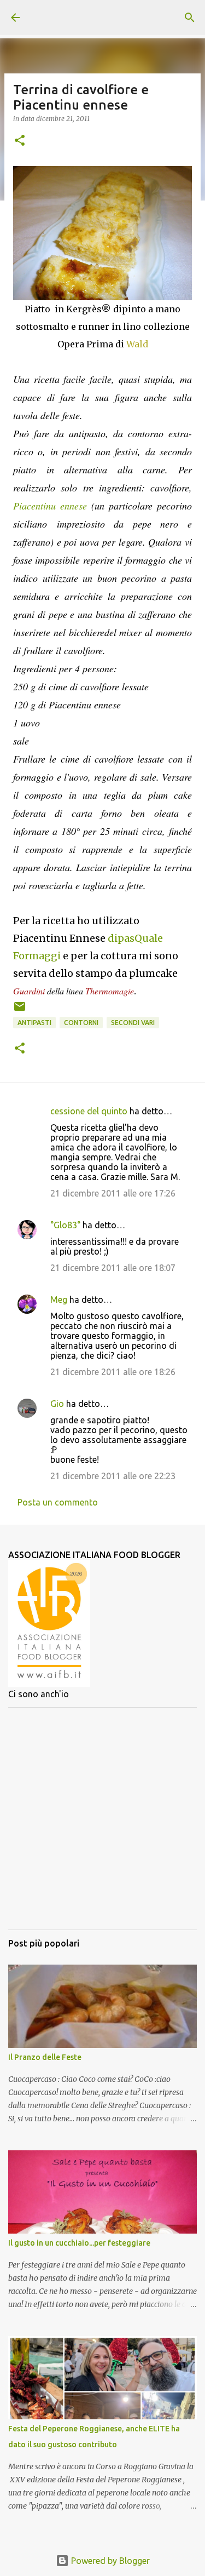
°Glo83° (65, 1225)
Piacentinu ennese (50, 506)
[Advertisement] (102, 1819)
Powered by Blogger (109, 2561)
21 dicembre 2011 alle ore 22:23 (113, 1476)
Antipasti (34, 1023)
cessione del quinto (89, 1111)
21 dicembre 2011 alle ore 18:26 (113, 1372)
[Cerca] (190, 18)
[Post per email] (20, 1011)
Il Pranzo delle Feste (45, 2057)
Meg (59, 1300)
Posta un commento (58, 1502)
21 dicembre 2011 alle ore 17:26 (113, 1193)
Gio (57, 1404)
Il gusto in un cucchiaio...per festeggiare (79, 2243)
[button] (20, 141)
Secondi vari (133, 1023)
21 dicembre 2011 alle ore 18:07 (113, 1268)
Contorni (81, 1023)
